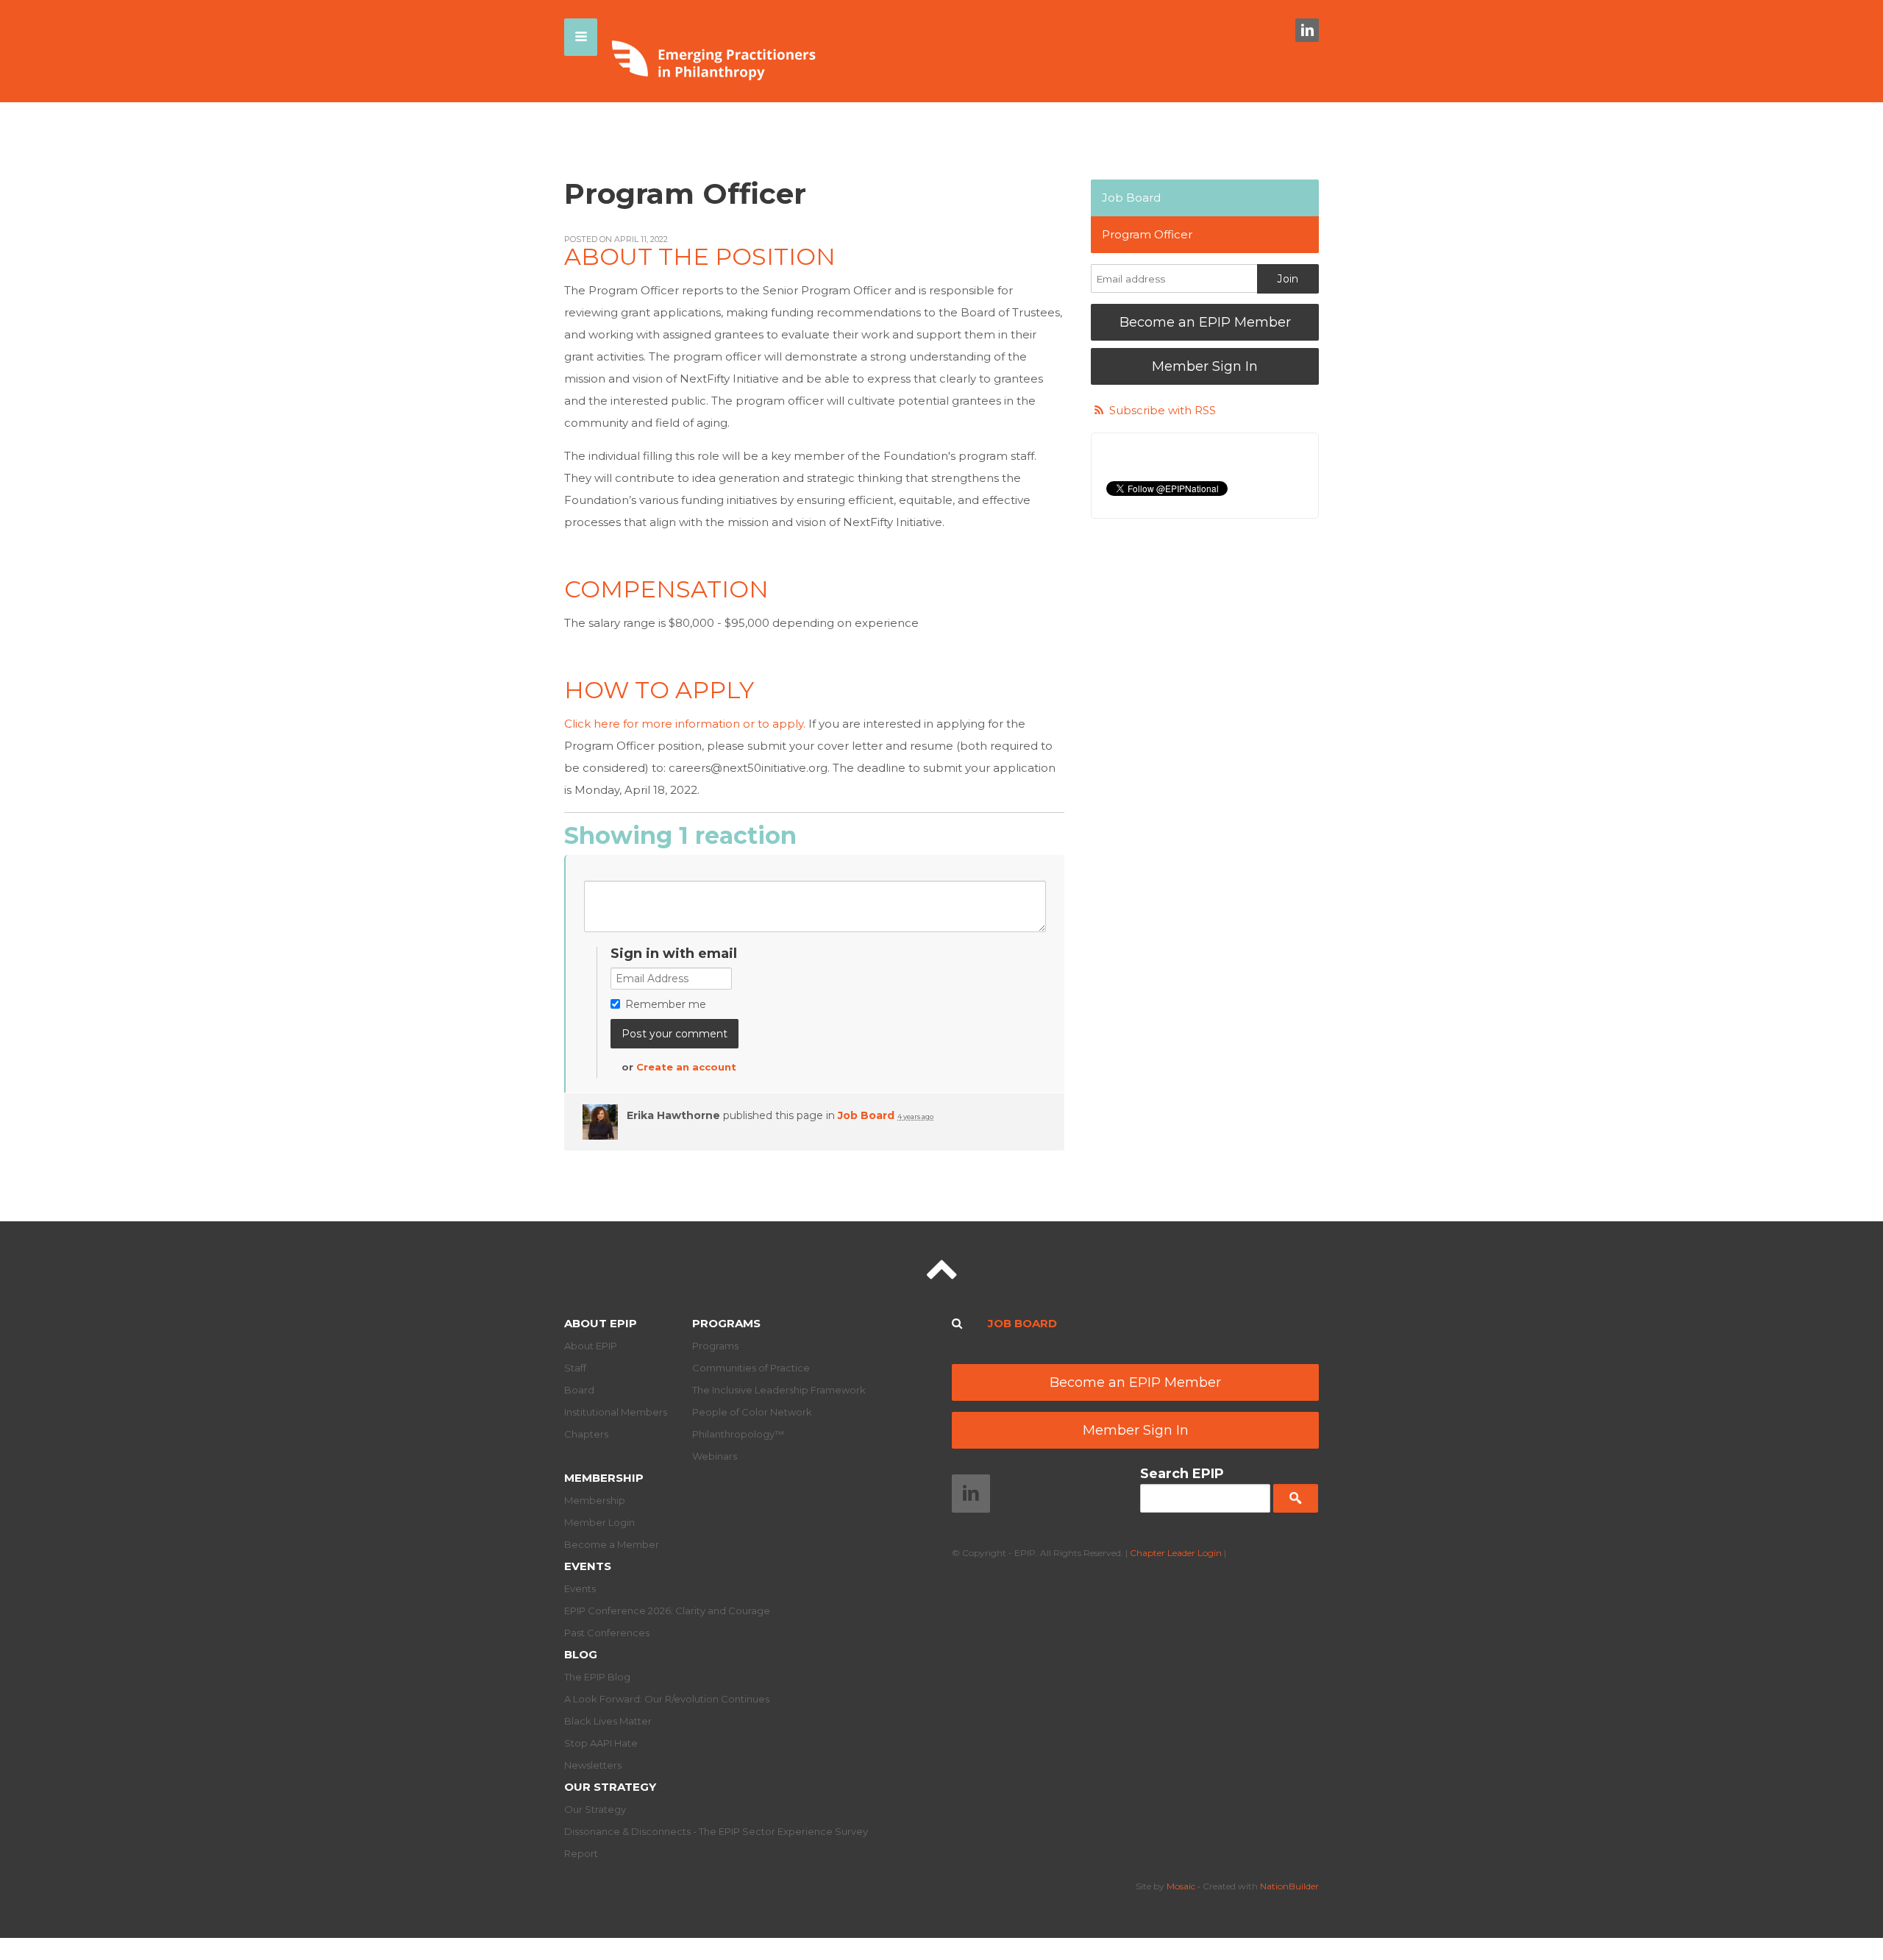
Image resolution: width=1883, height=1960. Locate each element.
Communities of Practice (751, 1368)
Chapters (586, 1434)
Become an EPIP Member (1205, 322)
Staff (575, 1368)
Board (579, 1390)
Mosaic (1181, 1886)
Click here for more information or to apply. (685, 724)
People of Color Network (752, 1412)
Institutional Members (616, 1412)
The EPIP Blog (597, 1677)
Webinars (715, 1456)
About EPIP (601, 1323)
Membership (604, 1478)
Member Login (599, 1522)
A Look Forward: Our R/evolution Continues (667, 1699)
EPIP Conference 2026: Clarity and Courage (667, 1611)
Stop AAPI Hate (601, 1743)
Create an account (686, 1067)
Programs (726, 1323)
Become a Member (612, 1544)
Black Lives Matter (608, 1721)
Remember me (666, 1004)
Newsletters (593, 1765)
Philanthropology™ (738, 1434)
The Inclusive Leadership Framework (779, 1390)
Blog (581, 1654)
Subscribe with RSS (1163, 410)
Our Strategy (610, 1787)
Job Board (866, 1115)
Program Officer (1147, 234)
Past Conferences (607, 1633)
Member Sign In (1205, 366)
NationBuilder (1289, 1886)
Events (588, 1566)
